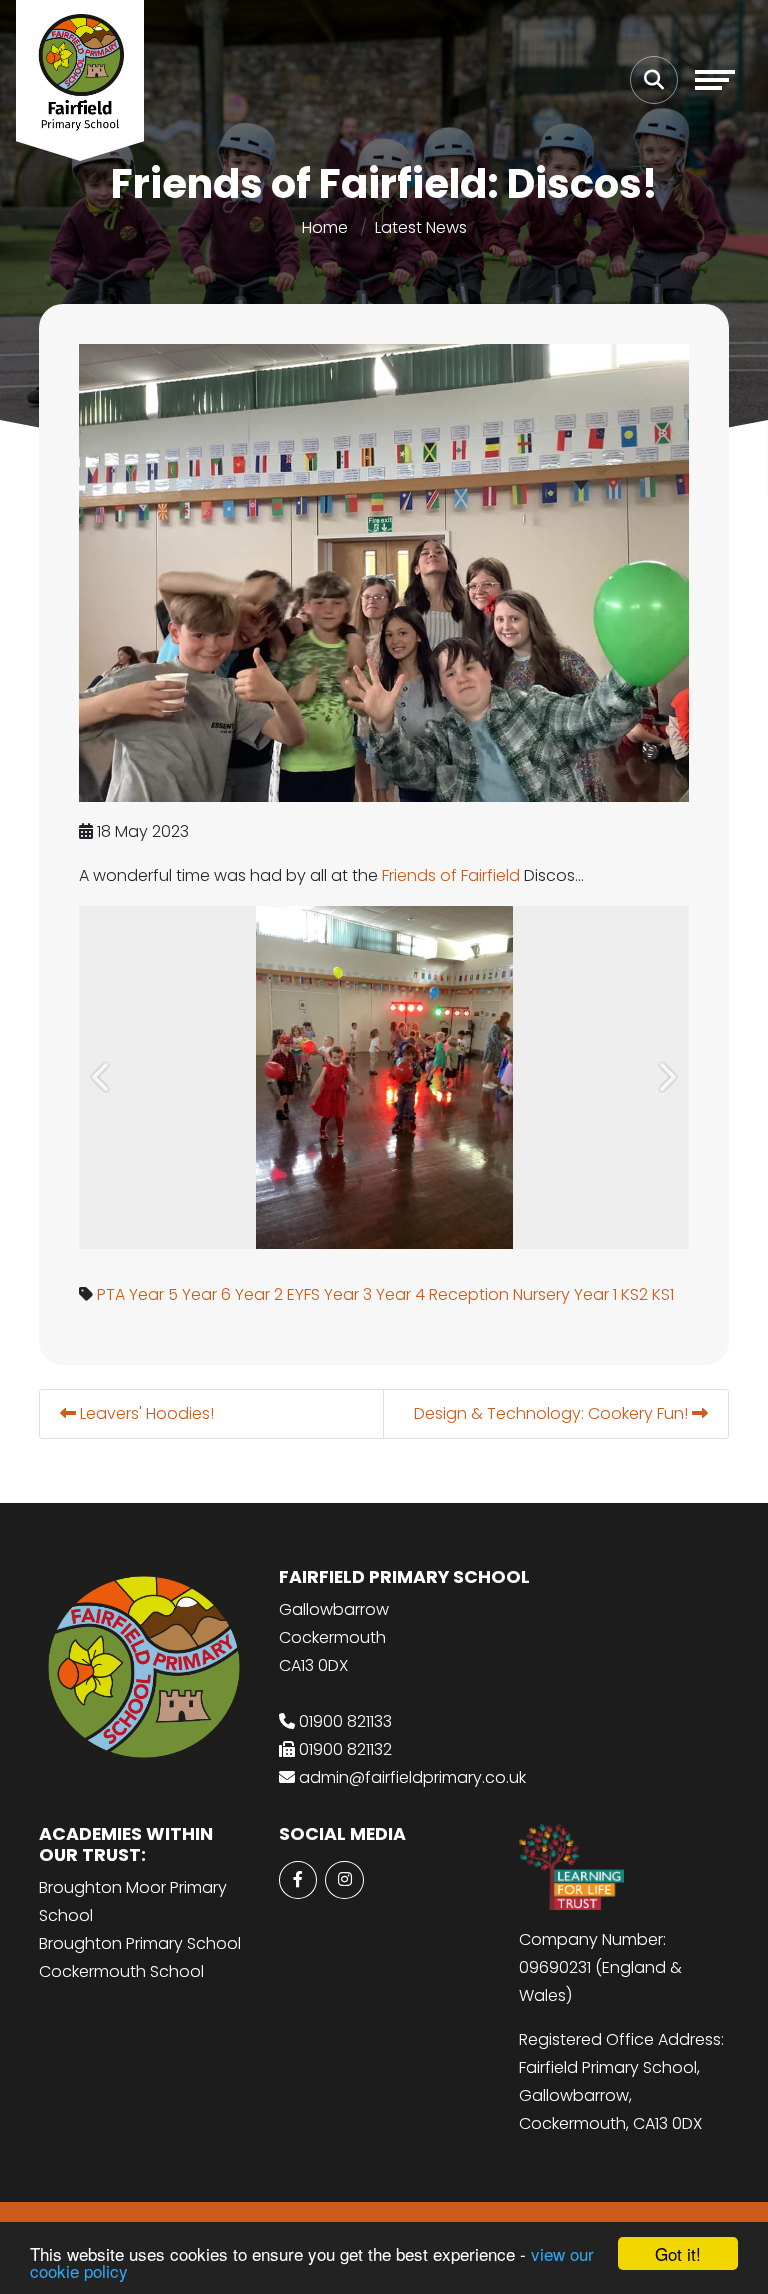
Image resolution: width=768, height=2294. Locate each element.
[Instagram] (344, 1880)
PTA (111, 1294)
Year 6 (206, 1294)
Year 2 (259, 1294)
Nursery (541, 1294)
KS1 (663, 1294)
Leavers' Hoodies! (145, 1413)
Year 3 (348, 1294)
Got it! (678, 2253)
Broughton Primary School (140, 1943)
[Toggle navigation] (715, 80)
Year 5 (153, 1294)
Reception (469, 1294)
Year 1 (595, 1294)
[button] (102, 1077)
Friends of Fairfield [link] (451, 875)
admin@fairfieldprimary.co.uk (412, 1777)
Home (325, 227)
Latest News (421, 227)
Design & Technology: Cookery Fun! (553, 1413)
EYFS (303, 1294)
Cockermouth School (121, 1971)
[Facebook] (298, 1880)
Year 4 (400, 1294)
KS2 (634, 1294)
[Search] (654, 80)
